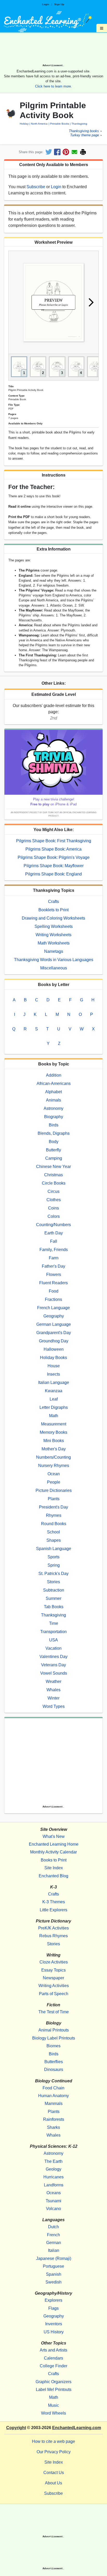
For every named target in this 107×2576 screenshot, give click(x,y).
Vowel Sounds (54, 1673)
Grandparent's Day (54, 1333)
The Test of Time (54, 2012)
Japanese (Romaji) (54, 2258)
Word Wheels (53, 2413)
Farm (54, 1258)
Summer (53, 1598)
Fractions (53, 1299)
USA (53, 1640)
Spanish (54, 2274)
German (54, 2243)
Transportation (53, 1632)
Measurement (54, 1424)
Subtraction (54, 1590)
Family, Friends (54, 1250)
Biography (54, 1117)
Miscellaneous (54, 968)
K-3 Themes (54, 1902)
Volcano (53, 2209)
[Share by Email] (74, 152)
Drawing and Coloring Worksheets (53, 918)
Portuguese (53, 2266)
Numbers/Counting (53, 1457)
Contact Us (54, 2473)
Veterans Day (53, 1665)
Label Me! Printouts (54, 2390)
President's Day (53, 1507)
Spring (54, 1565)
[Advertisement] (53, 50)
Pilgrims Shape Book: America (53, 849)
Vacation (53, 1648)
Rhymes (54, 1515)
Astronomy (53, 1108)
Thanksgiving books (84, 131)
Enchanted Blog (53, 1876)
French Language (53, 1308)
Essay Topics (53, 1970)
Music (53, 2405)
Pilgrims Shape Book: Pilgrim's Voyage (54, 857)
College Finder (53, 2366)
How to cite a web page (53, 2441)
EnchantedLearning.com (77, 2428)
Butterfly (53, 1150)
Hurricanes (53, 2177)
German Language (54, 1324)
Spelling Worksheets (54, 926)
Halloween (54, 1349)
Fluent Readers (53, 1283)
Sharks (53, 2127)
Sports (53, 1557)
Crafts (53, 902)
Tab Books (54, 1607)
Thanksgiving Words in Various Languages (54, 960)
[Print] (83, 152)
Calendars (53, 2358)
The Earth (53, 2161)
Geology (53, 2169)
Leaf (54, 1399)
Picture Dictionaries (54, 1490)
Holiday (24, 124)
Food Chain (53, 2088)
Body (54, 1142)
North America (39, 124)
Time (54, 1623)
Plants (54, 1499)
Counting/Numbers (53, 1225)
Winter (53, 1698)
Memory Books (53, 1432)
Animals (53, 1100)
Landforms (54, 2185)
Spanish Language (54, 1549)
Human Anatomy (53, 2096)
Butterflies (54, 2062)
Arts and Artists (53, 2350)
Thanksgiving (79, 124)
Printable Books (59, 124)
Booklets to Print (53, 910)
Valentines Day (53, 1657)
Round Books (54, 1524)
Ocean (54, 1474)
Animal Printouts (54, 2030)
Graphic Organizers (53, 2382)
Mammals (54, 2103)
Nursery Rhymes (54, 1466)
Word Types (54, 1706)
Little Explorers (53, 1910)
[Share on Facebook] (57, 152)
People (54, 1482)
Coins (53, 1208)
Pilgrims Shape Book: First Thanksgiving (54, 841)
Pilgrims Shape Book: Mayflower (54, 866)
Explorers (53, 2300)
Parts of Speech (54, 1994)
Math (54, 1416)
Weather (53, 1681)
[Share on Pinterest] (66, 152)
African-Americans (54, 1083)
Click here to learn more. (53, 86)
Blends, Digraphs (54, 1133)
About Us (53, 2483)
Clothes (54, 1200)
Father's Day (53, 1266)
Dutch (53, 2227)
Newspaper (53, 1978)
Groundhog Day (54, 1341)
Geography (54, 1316)
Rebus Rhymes (53, 1936)
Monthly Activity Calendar (53, 1852)
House (54, 1366)
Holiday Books (53, 1358)
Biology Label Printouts (54, 2038)
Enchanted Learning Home (54, 1844)
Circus (53, 1191)
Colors (54, 1216)
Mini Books (54, 1441)
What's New (54, 1836)
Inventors (54, 2324)
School (53, 1532)
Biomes (53, 2046)
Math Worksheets (54, 943)
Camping (54, 1158)
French (53, 2235)
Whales (53, 1690)
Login (46, 4)
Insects (53, 1374)
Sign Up (59, 4)
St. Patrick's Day (53, 1574)
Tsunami (53, 2201)
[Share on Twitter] (49, 152)
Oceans (54, 2193)
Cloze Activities (54, 1962)
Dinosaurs (54, 2069)
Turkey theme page (85, 135)
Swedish (53, 2282)
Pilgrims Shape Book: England (53, 874)
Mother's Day (54, 1449)
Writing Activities (54, 1986)
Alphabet (53, 1092)
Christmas (53, 1175)
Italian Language (54, 1382)
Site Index (54, 1868)
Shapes (54, 1540)
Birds (54, 1125)
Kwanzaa (54, 1391)
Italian (54, 2250)
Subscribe (36, 187)
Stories (53, 1582)
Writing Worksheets (53, 935)
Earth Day (54, 1233)
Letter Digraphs (54, 1407)
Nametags (54, 951)
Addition (54, 1075)
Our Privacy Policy (54, 2452)
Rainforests (54, 2119)
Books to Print (54, 1860)
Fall (54, 1241)
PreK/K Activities (53, 1928)
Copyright (16, 2428)
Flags (53, 2308)
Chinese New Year (53, 1167)
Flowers (54, 1275)
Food (54, 1291)
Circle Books (54, 1183)
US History (54, 2332)
